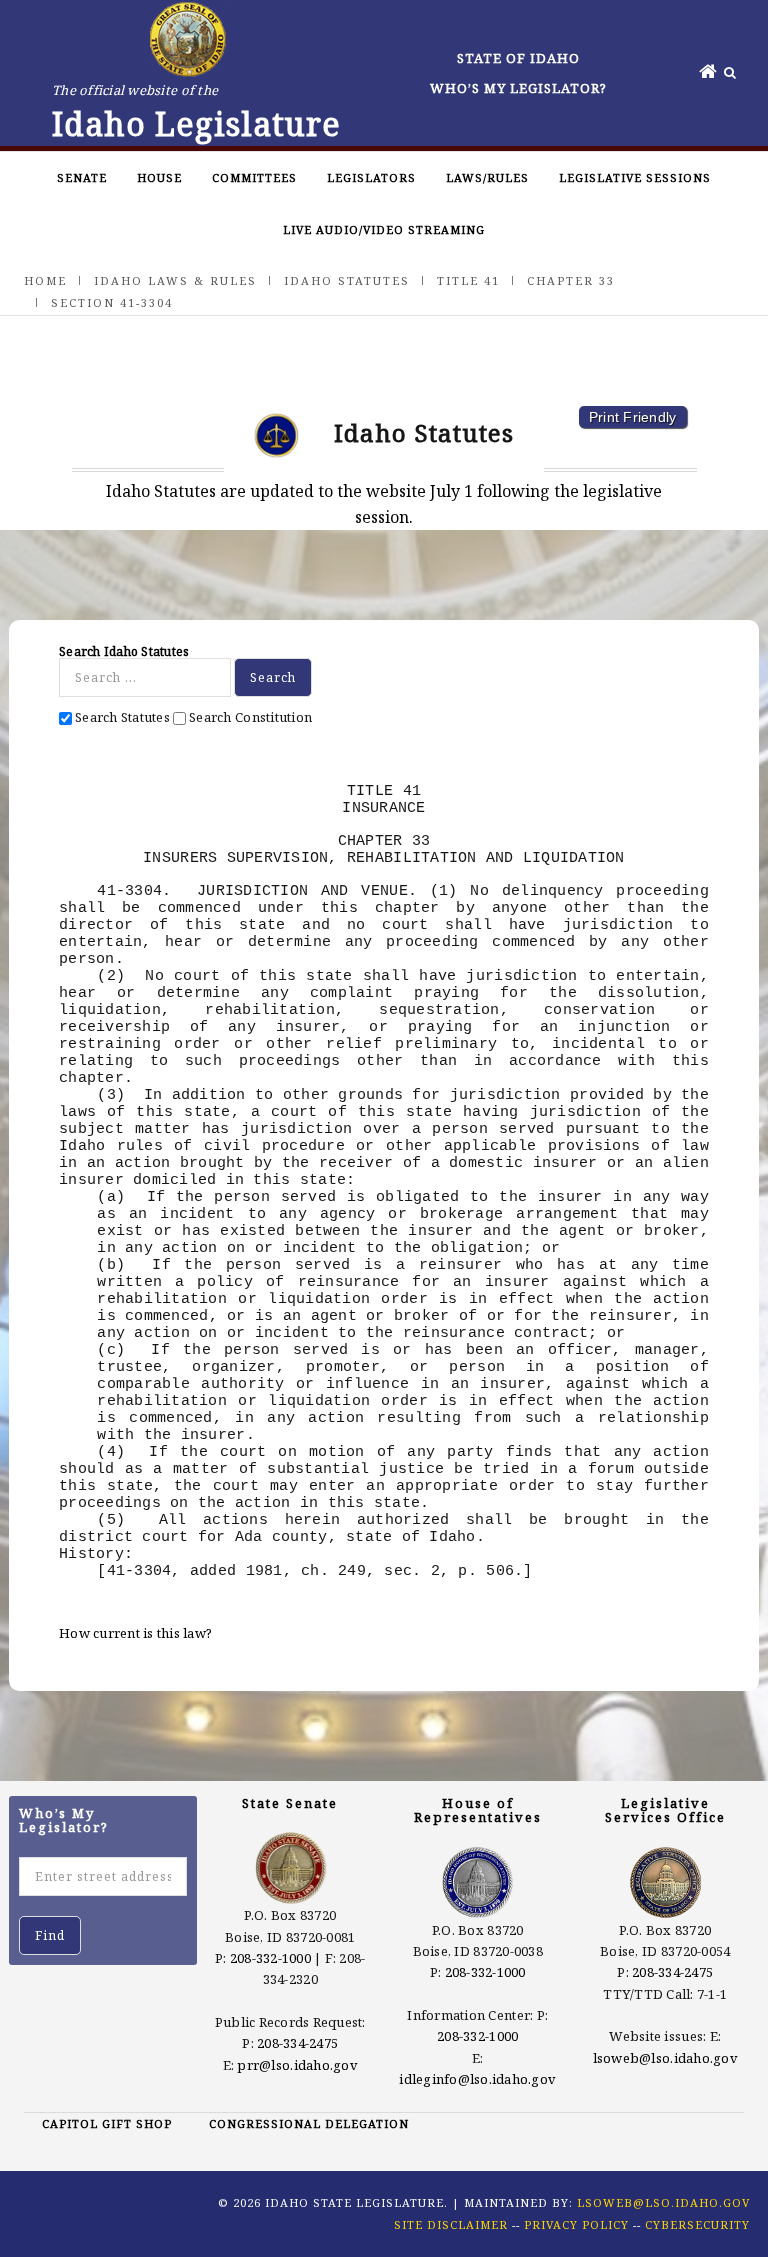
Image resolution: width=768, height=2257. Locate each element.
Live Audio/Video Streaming (384, 229)
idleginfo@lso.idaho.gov (477, 2079)
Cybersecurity (697, 2224)
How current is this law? (135, 1633)
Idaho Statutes (347, 280)
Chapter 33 (571, 280)
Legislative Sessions (635, 177)
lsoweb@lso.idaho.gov (665, 2058)
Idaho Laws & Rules (175, 280)
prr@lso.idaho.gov (297, 2065)
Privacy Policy (576, 2224)
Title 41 (468, 280)
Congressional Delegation (309, 2123)
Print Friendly (633, 417)
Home (45, 280)
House (159, 177)
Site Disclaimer (451, 2224)
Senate (82, 177)
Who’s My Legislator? (518, 88)
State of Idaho (518, 58)
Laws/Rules (487, 177)
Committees (254, 177)
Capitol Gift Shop (107, 2123)
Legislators (371, 177)
